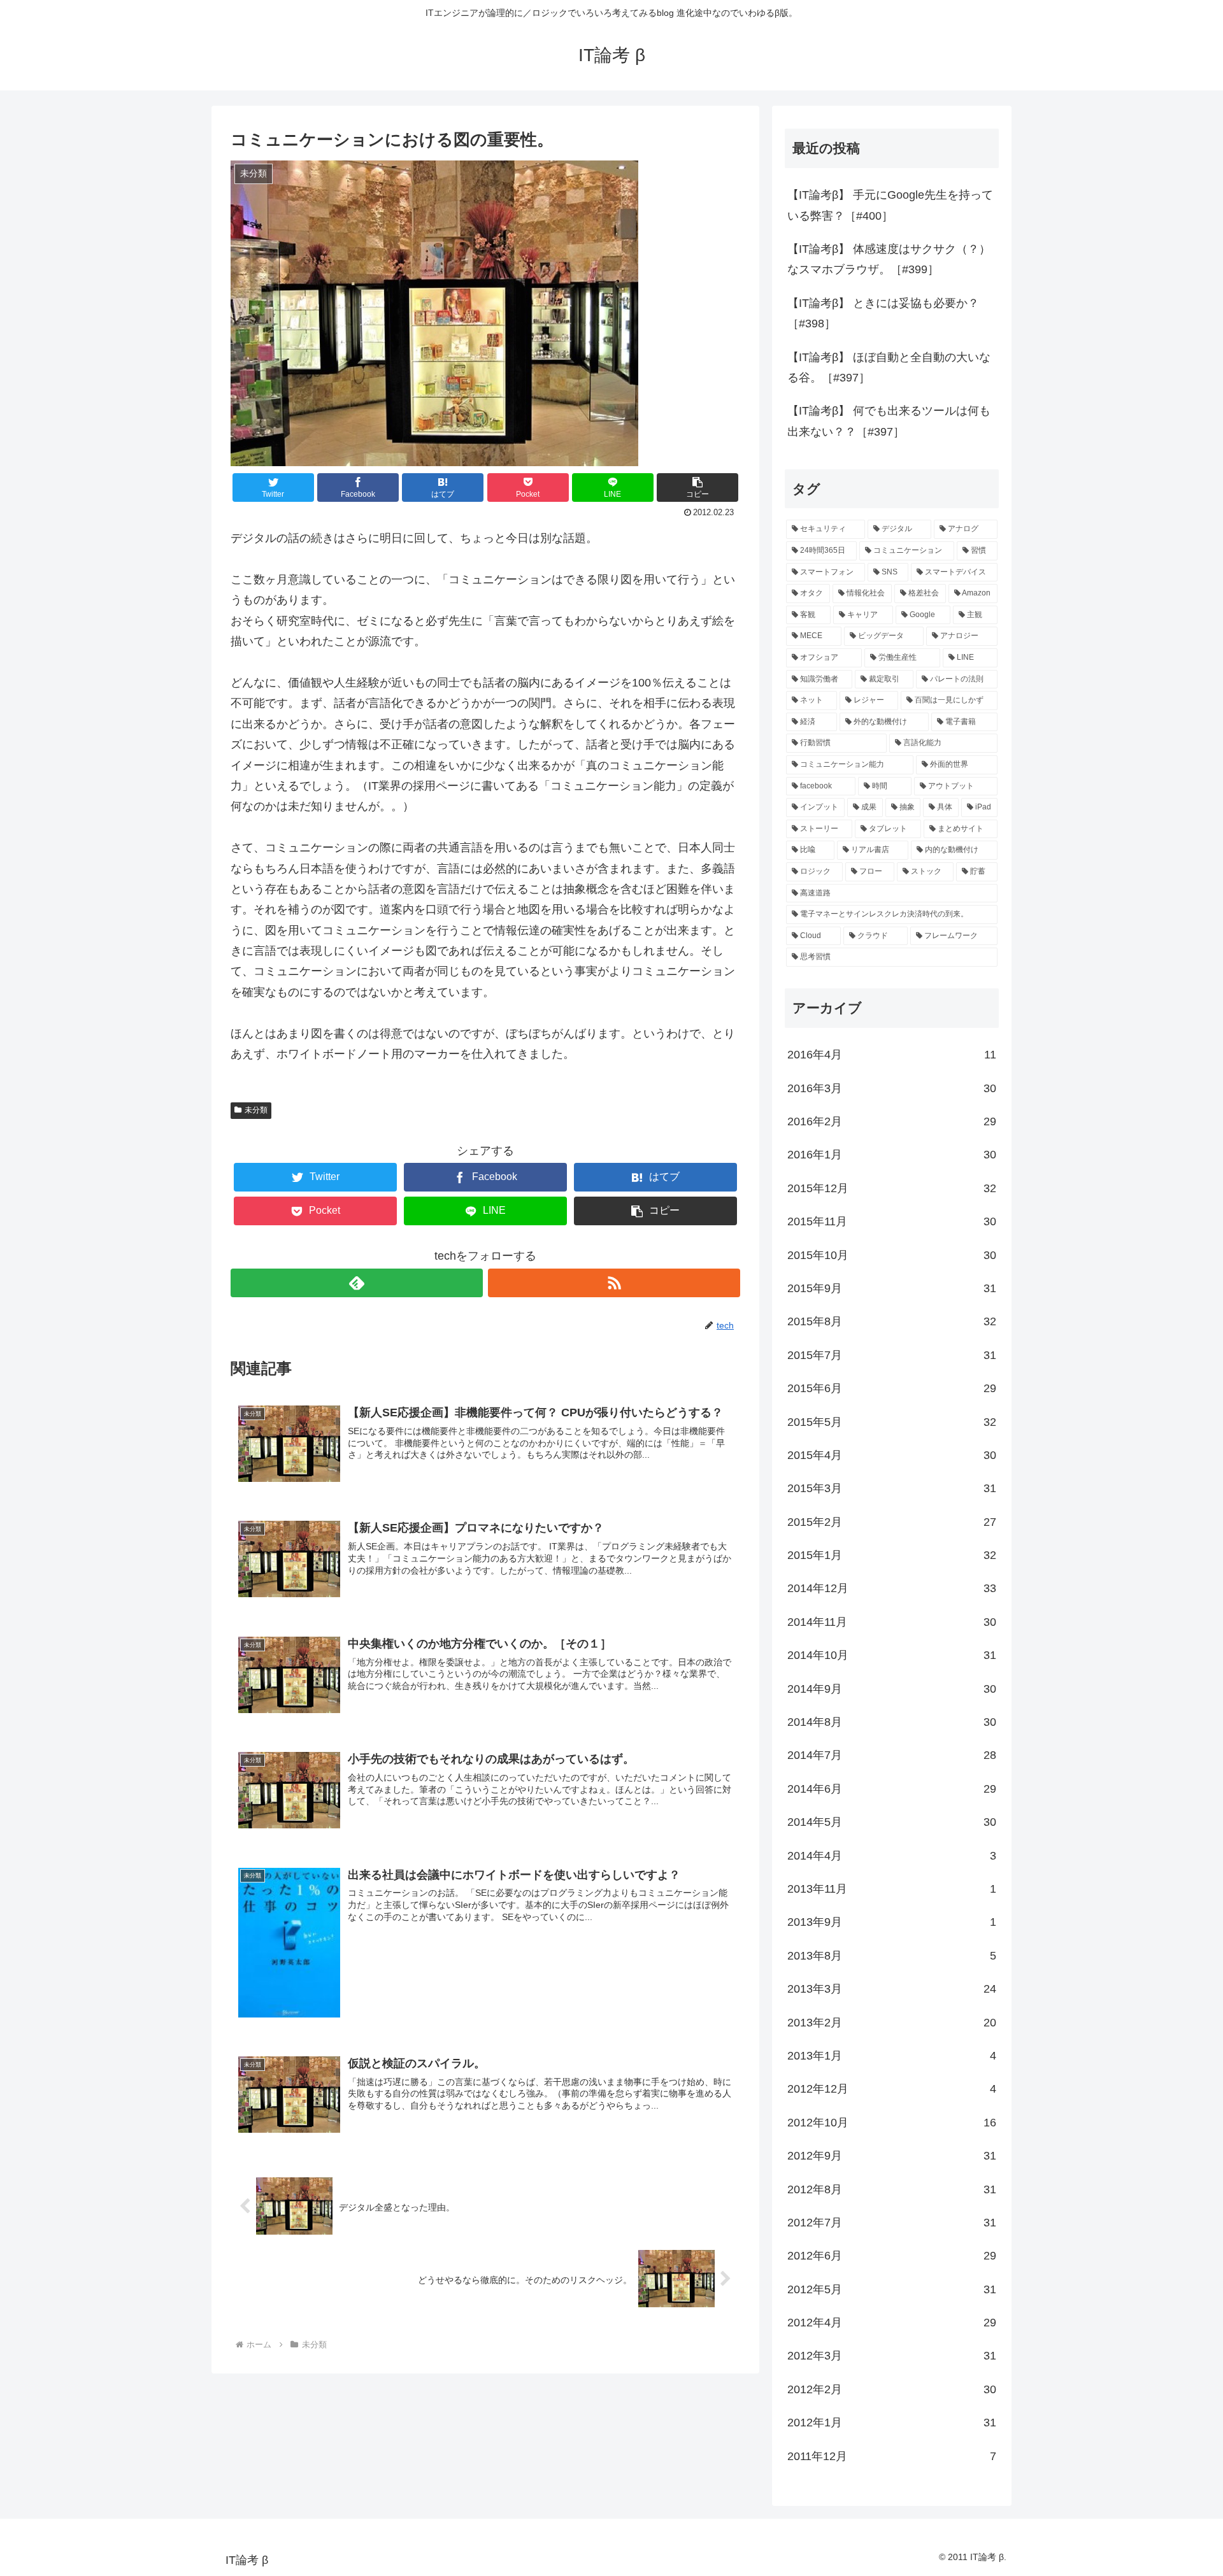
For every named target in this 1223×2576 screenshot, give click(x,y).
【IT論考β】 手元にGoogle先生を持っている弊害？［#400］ (890, 205)
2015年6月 (892, 1388)
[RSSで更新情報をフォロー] (614, 1283)
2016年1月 (892, 1155)
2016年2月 (892, 1121)
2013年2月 (892, 2023)
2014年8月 (892, 1722)
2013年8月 (892, 1956)
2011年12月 (892, 2456)
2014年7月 (892, 1755)
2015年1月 (892, 1555)
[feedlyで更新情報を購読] (357, 1283)
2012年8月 (892, 2189)
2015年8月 (892, 1321)
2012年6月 (892, 2256)
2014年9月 (892, 1689)
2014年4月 (892, 1856)
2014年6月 (892, 1789)
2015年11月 (892, 1221)
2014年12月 (892, 1588)
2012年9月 (892, 2156)
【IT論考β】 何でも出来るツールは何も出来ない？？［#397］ (889, 421)
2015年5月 (892, 1422)
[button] (697, 487)
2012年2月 (892, 2389)
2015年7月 (892, 1355)
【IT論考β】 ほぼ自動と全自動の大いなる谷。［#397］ (889, 367)
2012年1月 (892, 2423)
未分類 (256, 1110)
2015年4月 (892, 1455)
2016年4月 (892, 1055)
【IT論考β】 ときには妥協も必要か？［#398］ (883, 313)
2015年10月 (892, 1255)
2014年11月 (892, 1622)
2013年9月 (892, 1922)
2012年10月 (892, 2123)
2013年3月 (892, 1989)
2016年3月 (892, 1088)
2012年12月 (892, 2089)
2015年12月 (892, 1188)
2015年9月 (892, 1288)
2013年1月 (892, 2056)
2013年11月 (892, 1889)
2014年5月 (892, 1822)
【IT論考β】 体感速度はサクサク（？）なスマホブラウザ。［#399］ (889, 259)
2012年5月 (892, 2289)
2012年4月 (892, 2323)
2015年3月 (892, 1488)
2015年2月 (892, 1522)
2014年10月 (892, 1655)
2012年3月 (892, 2356)
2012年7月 (892, 2223)
